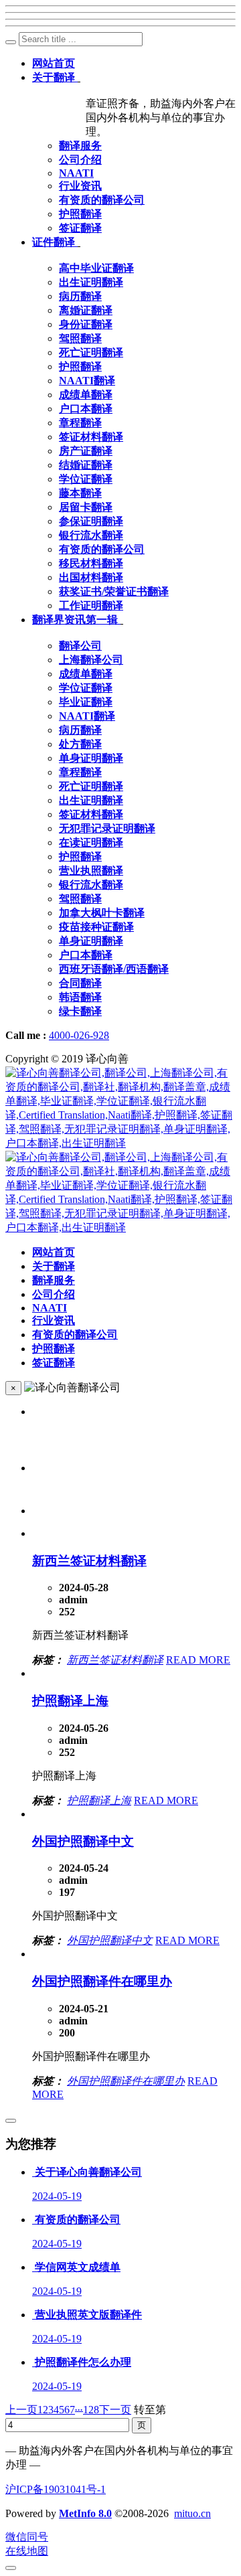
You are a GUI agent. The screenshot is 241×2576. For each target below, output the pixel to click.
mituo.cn (192, 2513)
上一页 (21, 2410)
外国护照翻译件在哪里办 (102, 1981)
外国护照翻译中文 (83, 1841)
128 (91, 2410)
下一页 (115, 2410)
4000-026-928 (79, 1035)
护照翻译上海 (70, 1701)
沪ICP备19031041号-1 (56, 2489)
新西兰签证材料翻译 (89, 1561)
